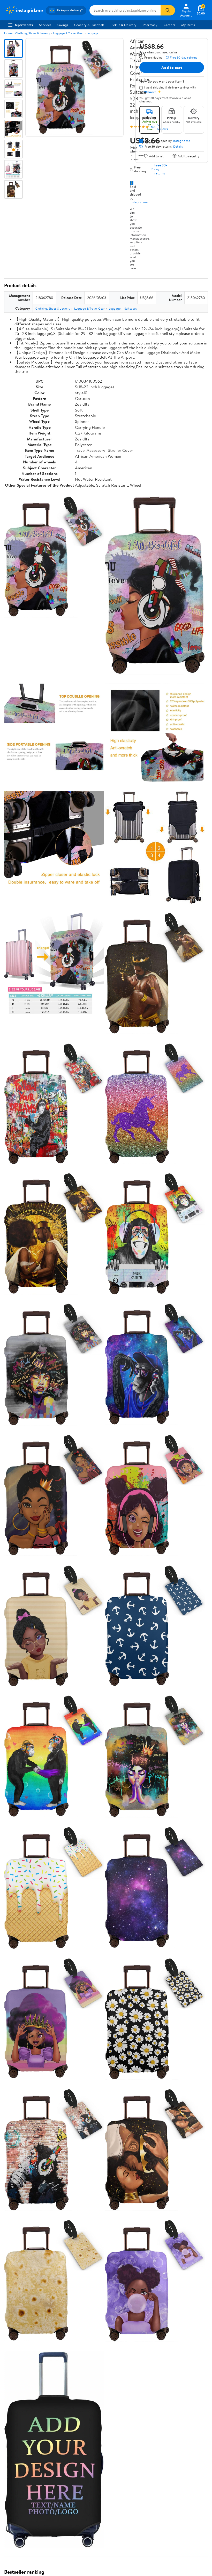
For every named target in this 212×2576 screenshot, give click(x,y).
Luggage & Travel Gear (68, 33)
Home (8, 33)
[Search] (168, 10)
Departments (23, 25)
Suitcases (131, 308)
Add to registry (189, 156)
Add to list (156, 156)
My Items (188, 25)
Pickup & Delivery (123, 25)
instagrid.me (139, 202)
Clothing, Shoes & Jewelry (33, 33)
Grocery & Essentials (89, 25)
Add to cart (172, 67)
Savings (63, 25)
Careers (169, 25)
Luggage (92, 33)
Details (178, 147)
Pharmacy (150, 25)
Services (45, 25)
